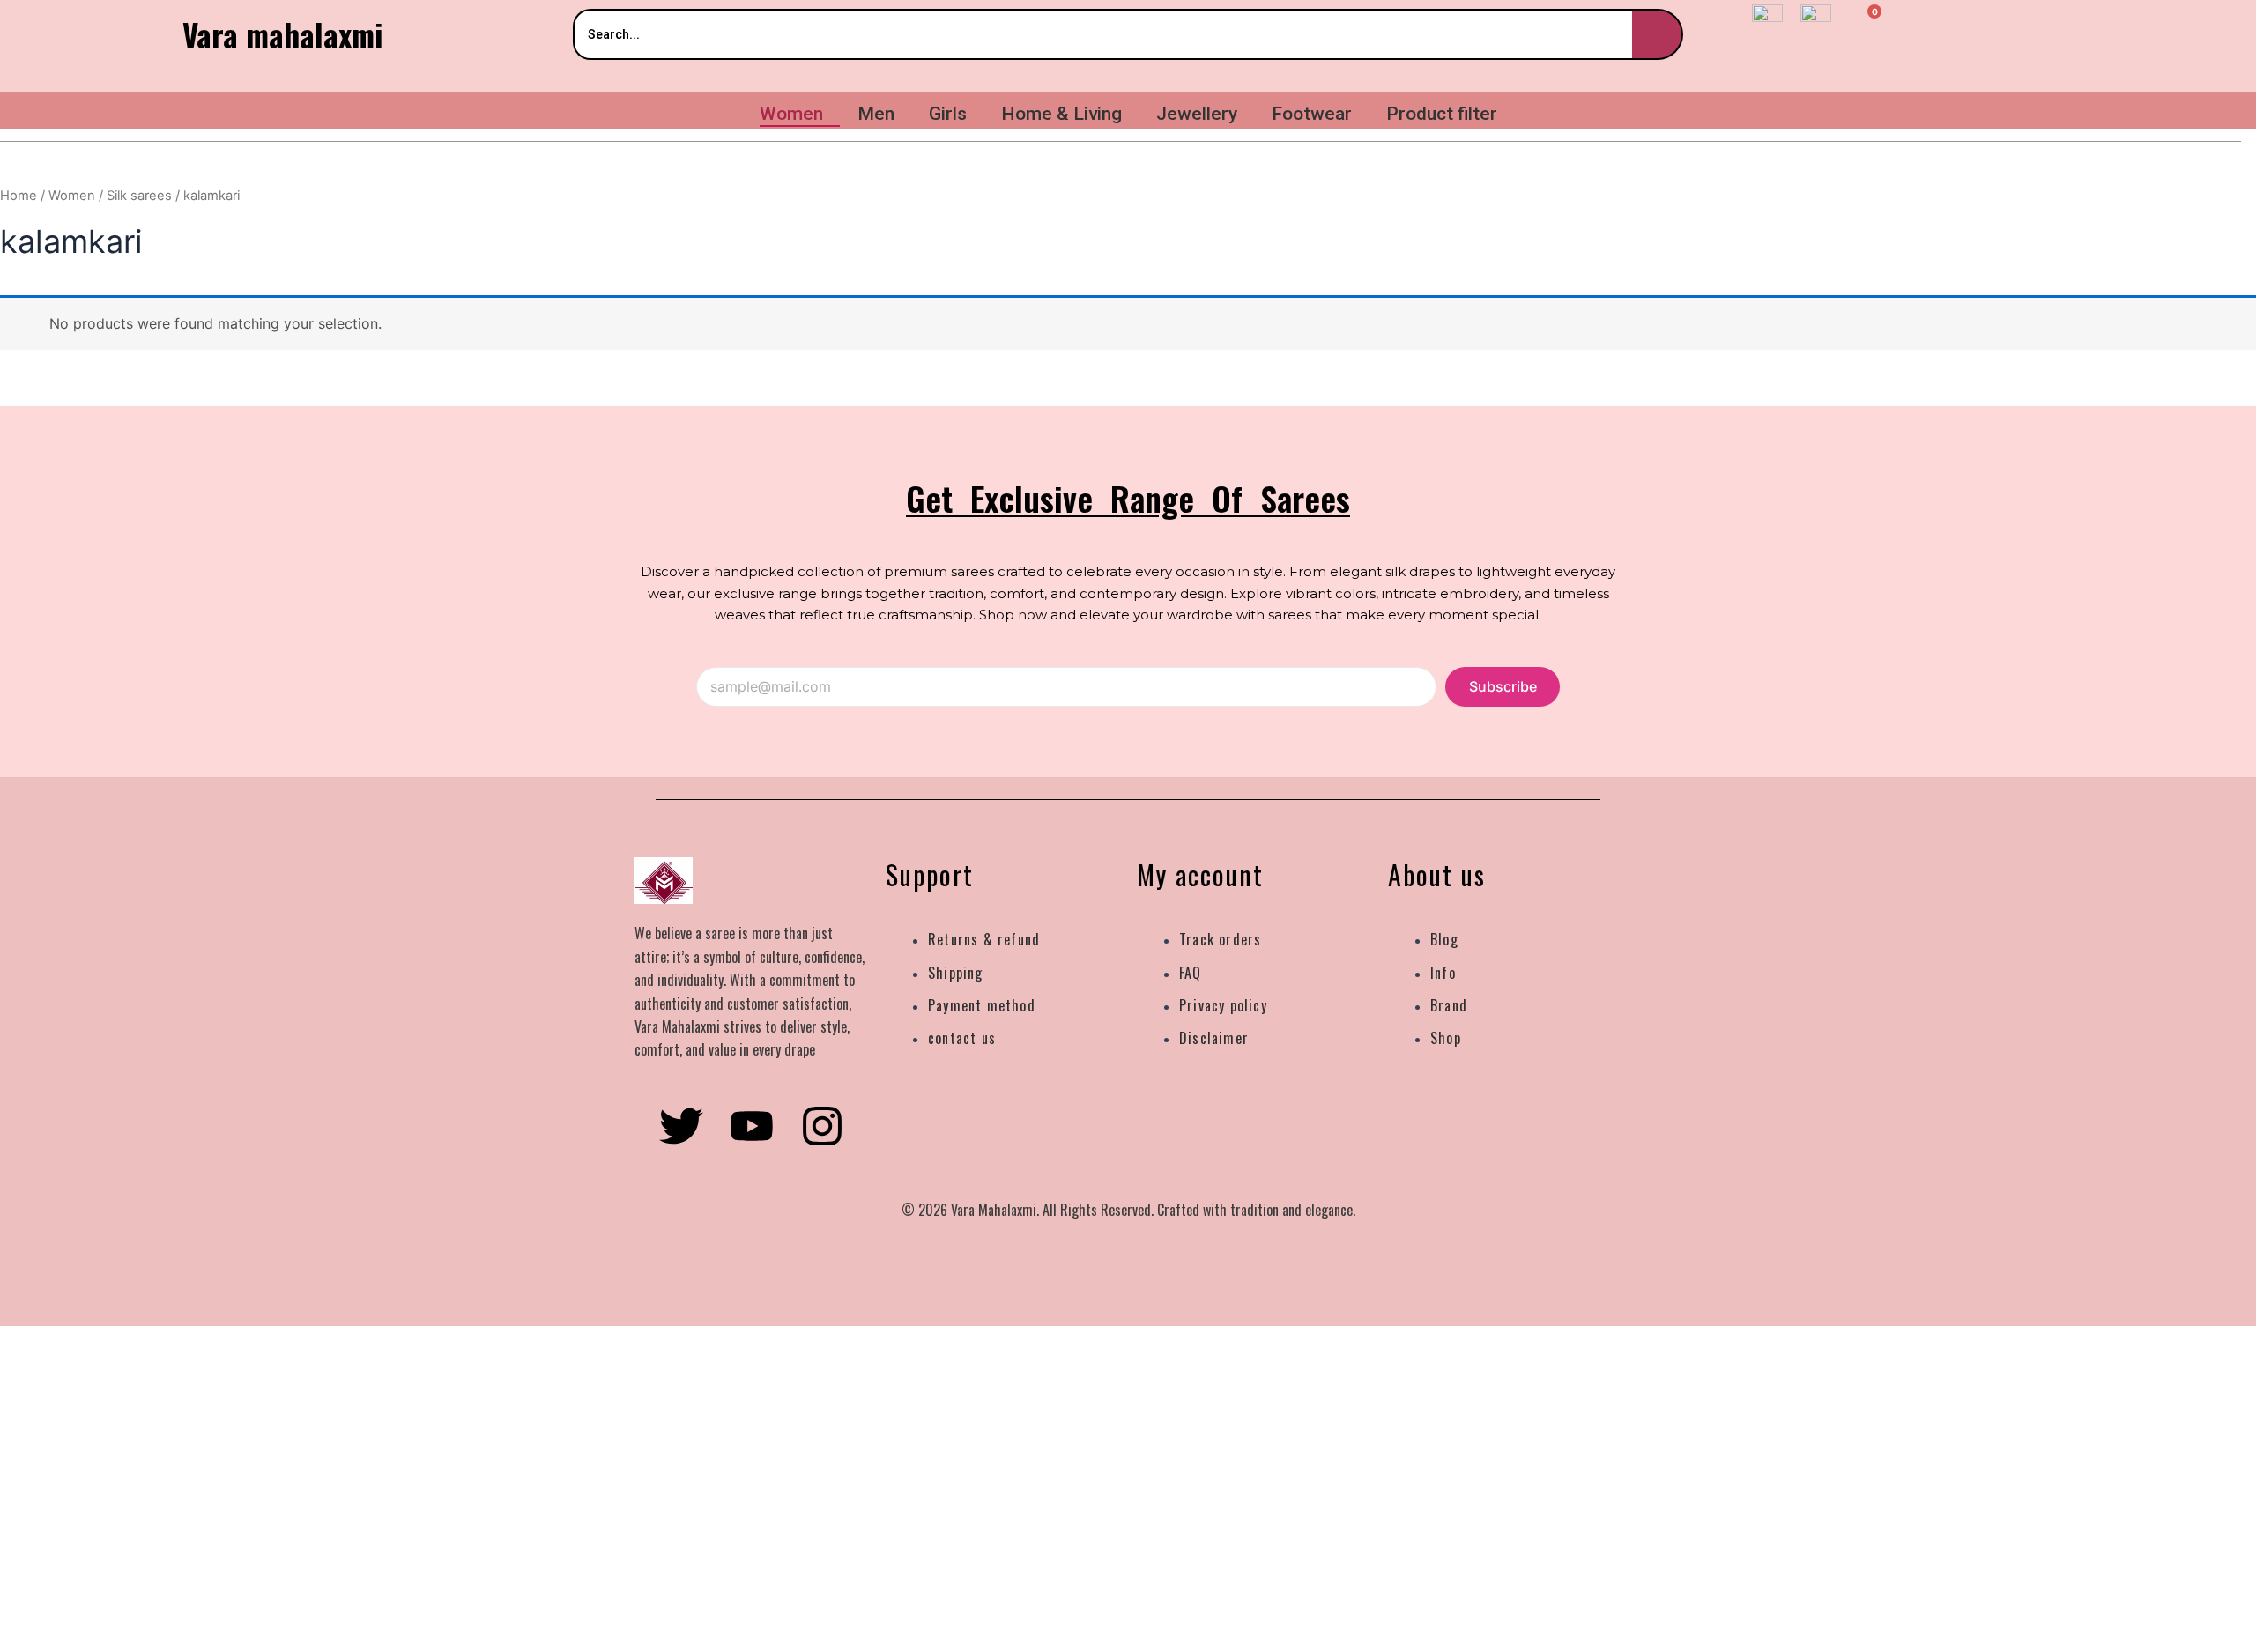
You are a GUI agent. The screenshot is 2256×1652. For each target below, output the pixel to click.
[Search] (1658, 34)
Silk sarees (139, 196)
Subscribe (1503, 686)
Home (19, 196)
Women (72, 196)
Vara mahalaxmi (282, 34)
